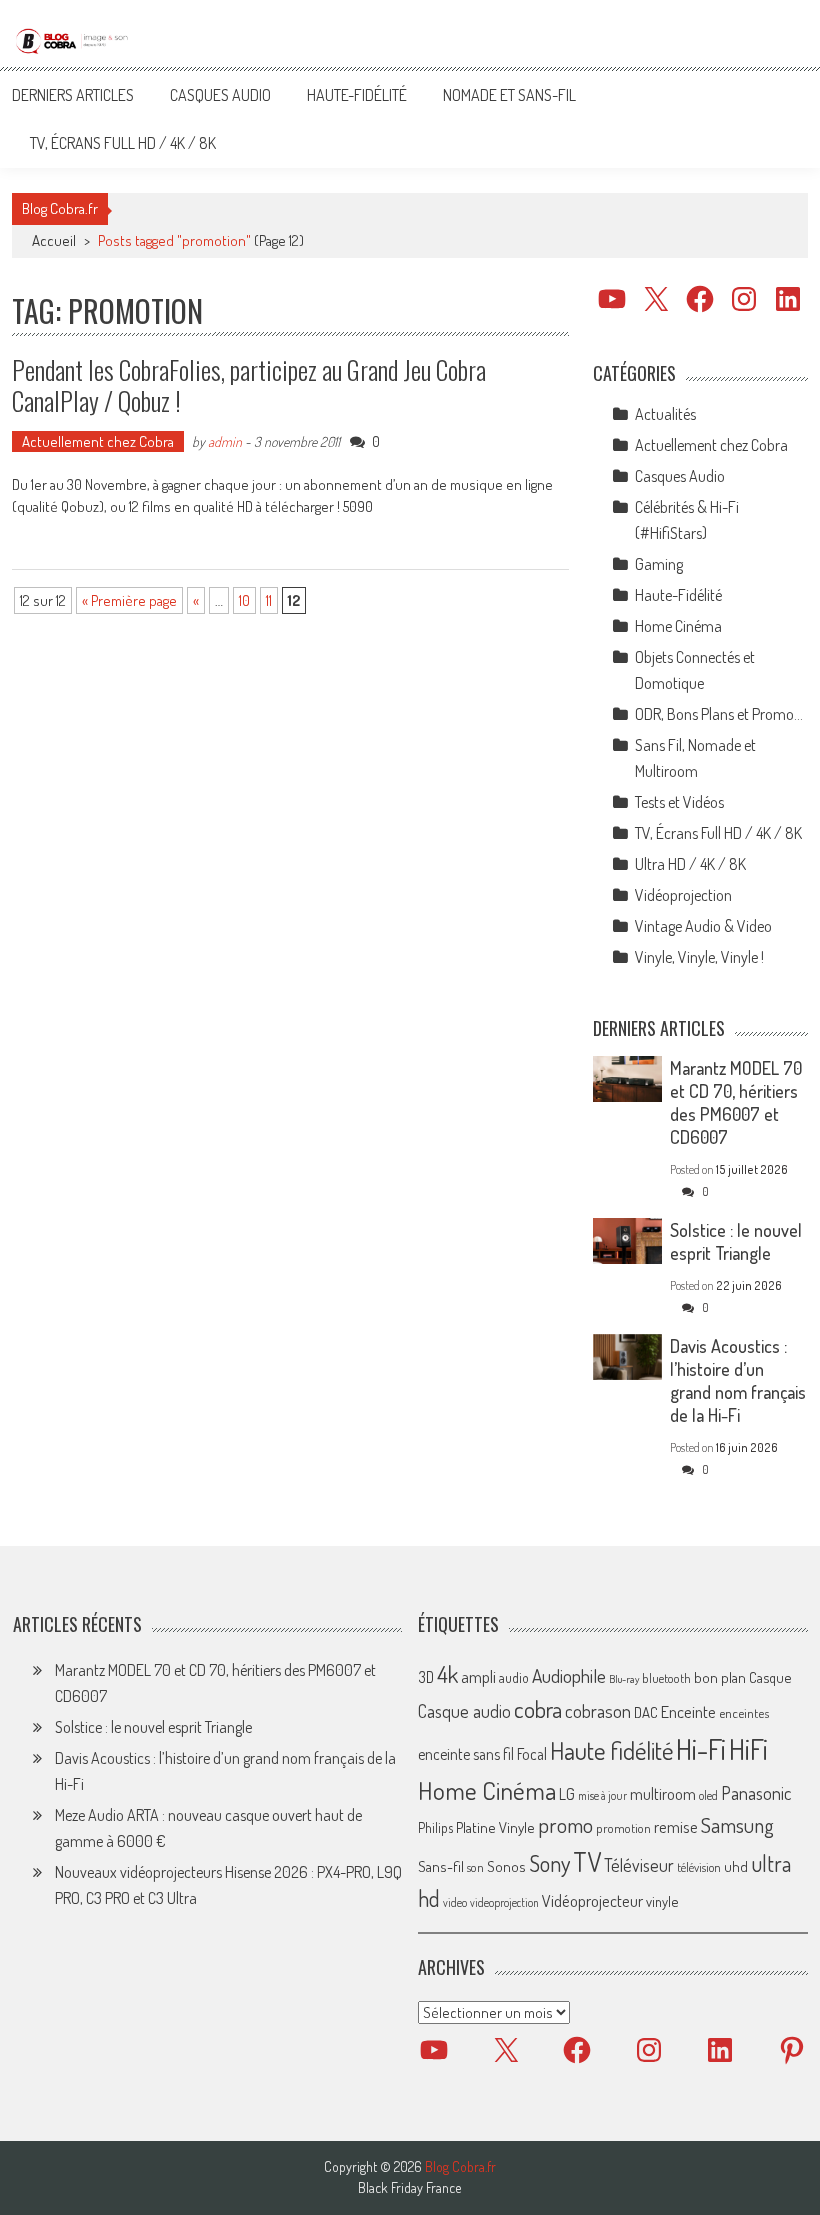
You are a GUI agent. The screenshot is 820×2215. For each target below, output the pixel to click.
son (475, 1867)
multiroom (663, 1794)
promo (565, 1824)
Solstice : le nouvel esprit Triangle (736, 1241)
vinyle (662, 1901)
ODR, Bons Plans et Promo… (719, 714)
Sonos (506, 1866)
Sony (549, 1863)
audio (514, 1677)
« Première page (129, 600)
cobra (538, 1709)
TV (587, 1861)
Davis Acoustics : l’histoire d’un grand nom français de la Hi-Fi (738, 1380)
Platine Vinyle (495, 1827)
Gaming (659, 564)
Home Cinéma (678, 626)
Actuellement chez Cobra (98, 441)
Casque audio (464, 1711)
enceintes (744, 1712)
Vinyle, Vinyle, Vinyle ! (699, 957)
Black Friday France (409, 2188)
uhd (736, 1866)
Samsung (737, 1825)
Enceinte (688, 1711)
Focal (532, 1754)
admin (225, 441)
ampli (478, 1676)
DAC (646, 1712)
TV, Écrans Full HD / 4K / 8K (123, 143)
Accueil (54, 240)
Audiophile (569, 1675)
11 (269, 600)
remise (676, 1826)
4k (447, 1674)
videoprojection (504, 1902)
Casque (770, 1677)
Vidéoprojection (683, 895)
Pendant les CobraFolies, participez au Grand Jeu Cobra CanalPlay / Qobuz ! (249, 385)
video (455, 1902)
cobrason (598, 1710)
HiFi (748, 1749)
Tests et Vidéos (679, 802)
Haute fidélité (611, 1750)
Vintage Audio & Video (703, 926)
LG (567, 1794)
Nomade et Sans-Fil (509, 95)
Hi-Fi (701, 1748)
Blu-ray (624, 1679)
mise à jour (602, 1795)
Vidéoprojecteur (592, 1900)
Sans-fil (441, 1866)
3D (426, 1677)
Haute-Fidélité (357, 95)
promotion (623, 1828)
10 (244, 600)
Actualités (665, 414)
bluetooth (666, 1678)
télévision (699, 1867)
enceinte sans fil (466, 1754)
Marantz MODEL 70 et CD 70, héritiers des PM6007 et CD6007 (736, 1102)
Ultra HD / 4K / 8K (690, 864)
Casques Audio (220, 95)
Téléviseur (639, 1865)
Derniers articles (73, 95)
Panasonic (756, 1792)
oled (708, 1795)
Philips (435, 1827)
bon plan (720, 1677)
